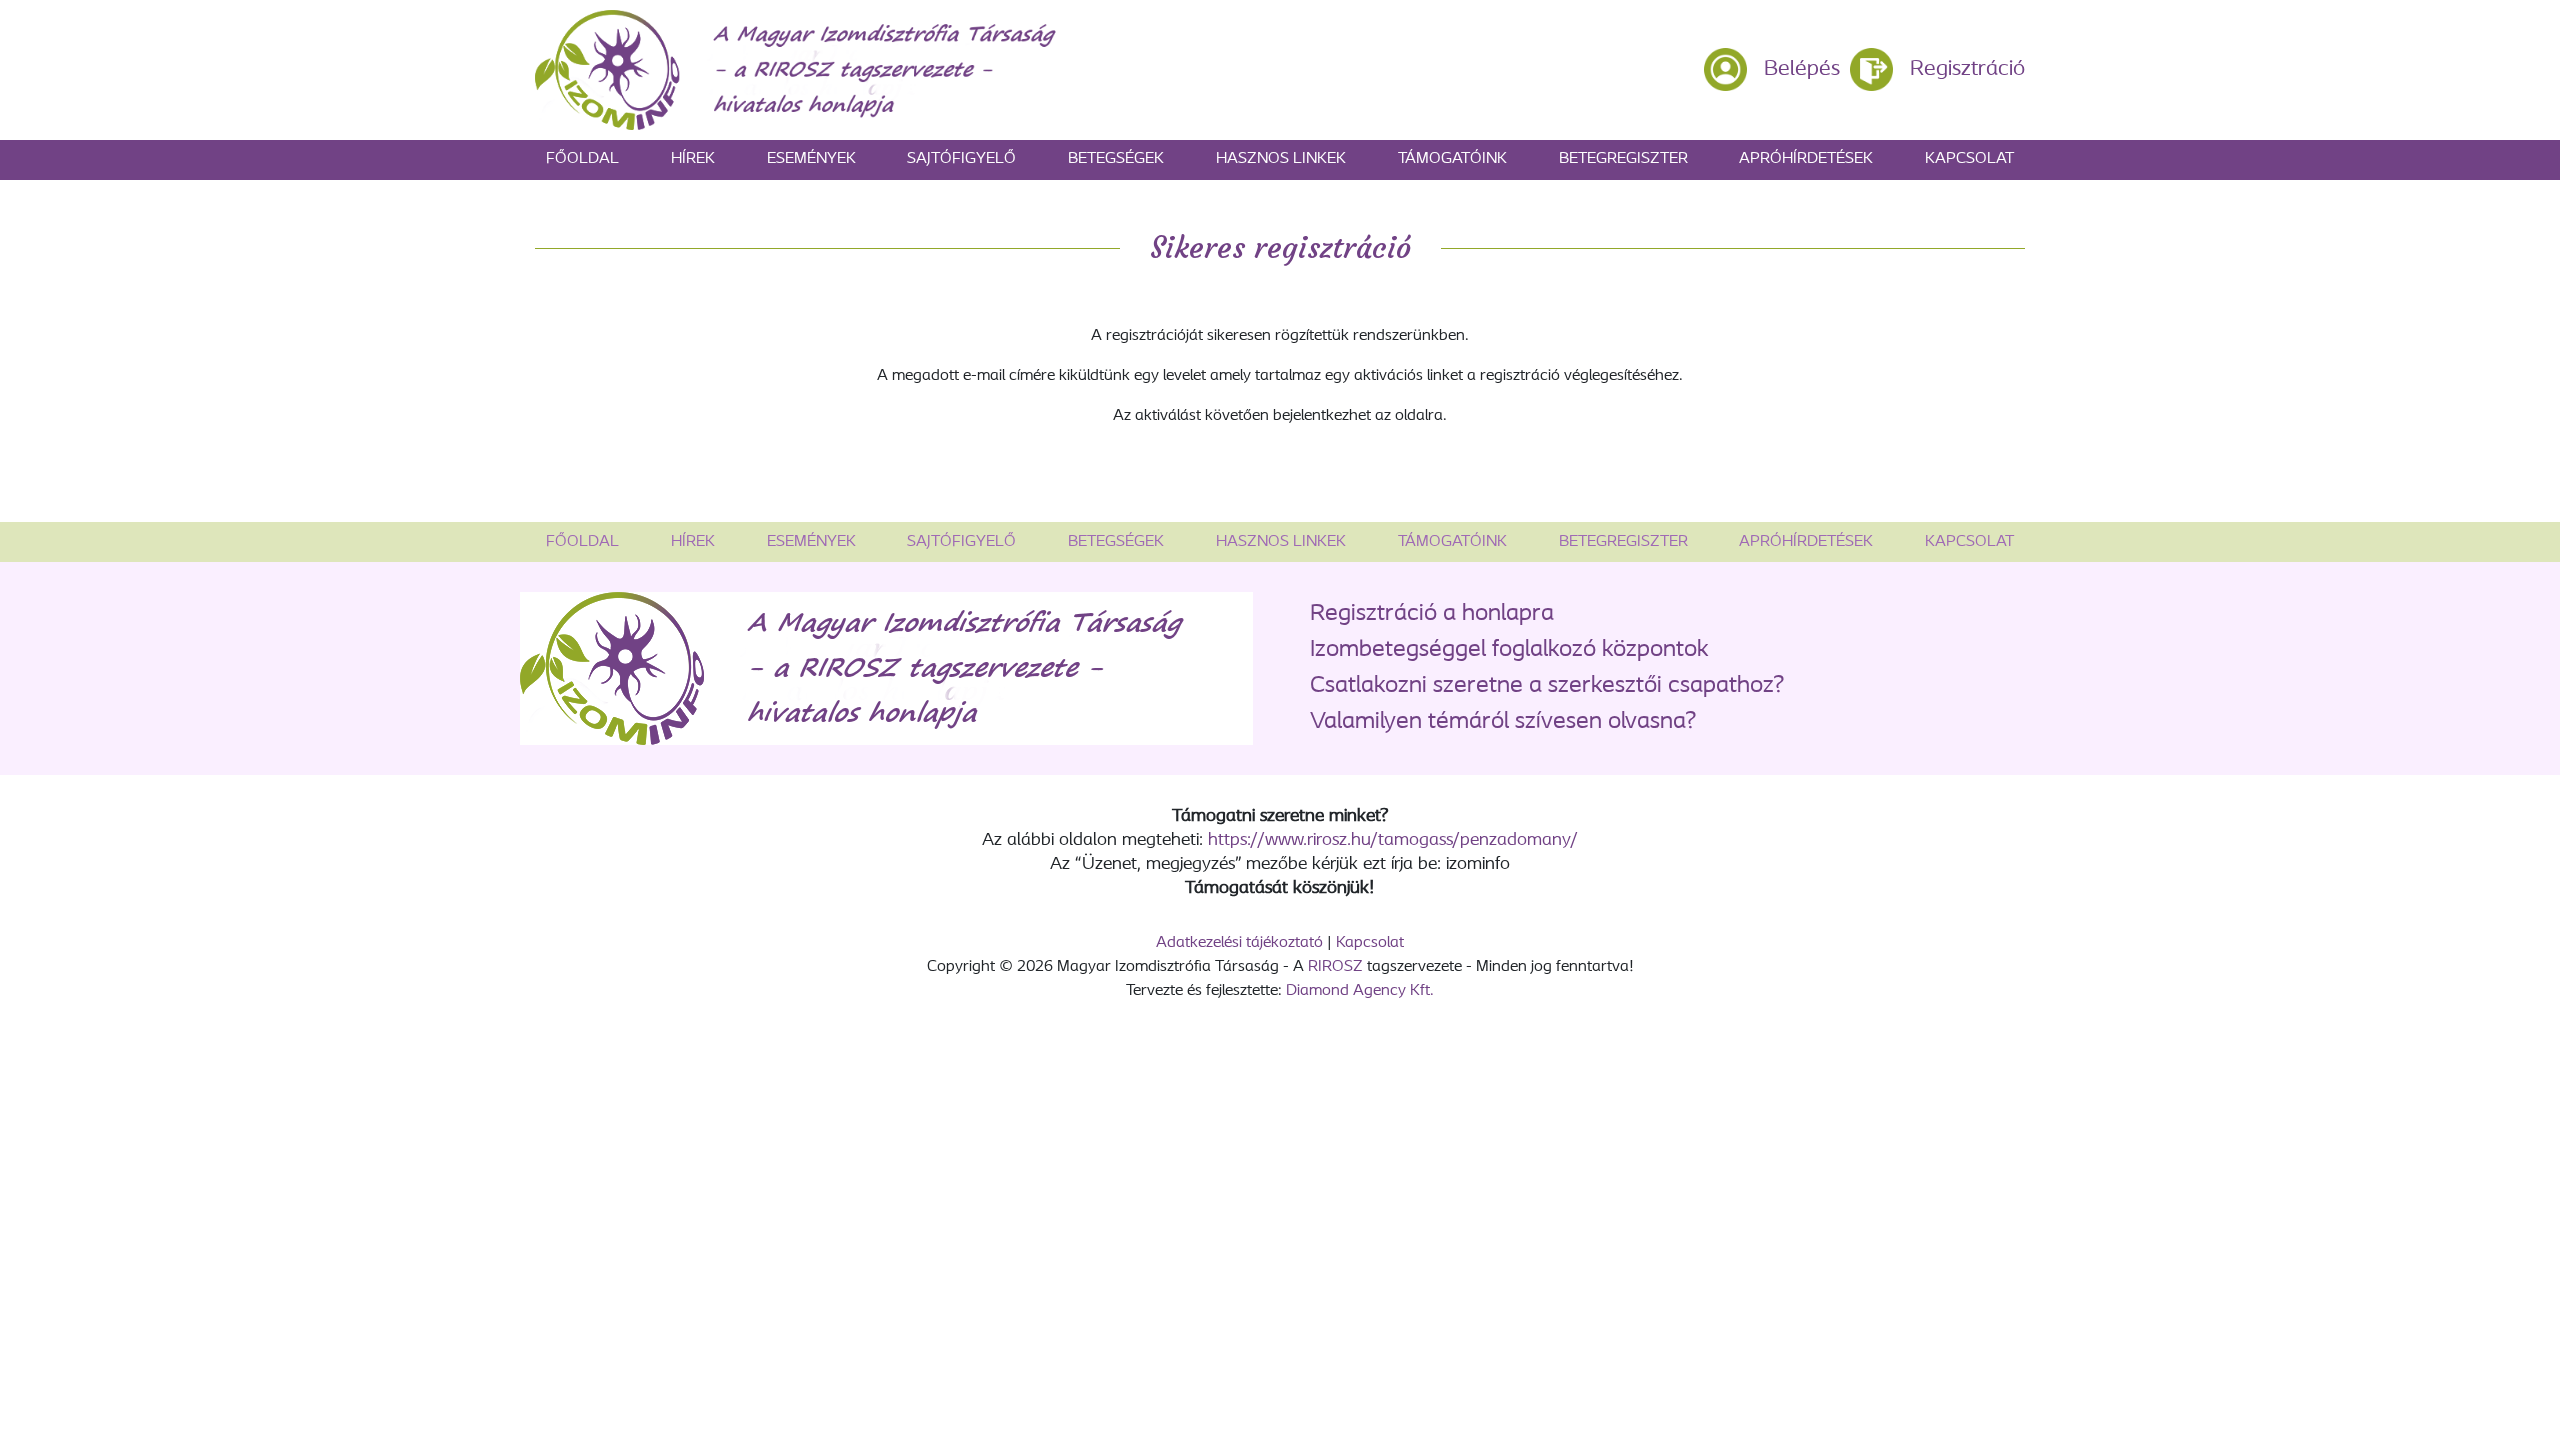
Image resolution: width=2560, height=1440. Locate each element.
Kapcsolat (1969, 159)
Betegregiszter (1623, 159)
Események (811, 159)
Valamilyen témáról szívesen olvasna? (1503, 722)
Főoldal (582, 159)
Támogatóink (1452, 159)
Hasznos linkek (1281, 159)
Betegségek (1116, 159)
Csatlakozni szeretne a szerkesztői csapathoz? (1547, 686)
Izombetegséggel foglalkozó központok (1509, 650)
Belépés (1802, 69)
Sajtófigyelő (961, 159)
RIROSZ (1335, 967)
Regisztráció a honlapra (1432, 614)
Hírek (693, 159)
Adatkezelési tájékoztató (1239, 943)
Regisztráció (1967, 69)
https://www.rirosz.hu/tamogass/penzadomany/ (1393, 841)
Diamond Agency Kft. (1360, 991)
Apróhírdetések (1806, 159)
